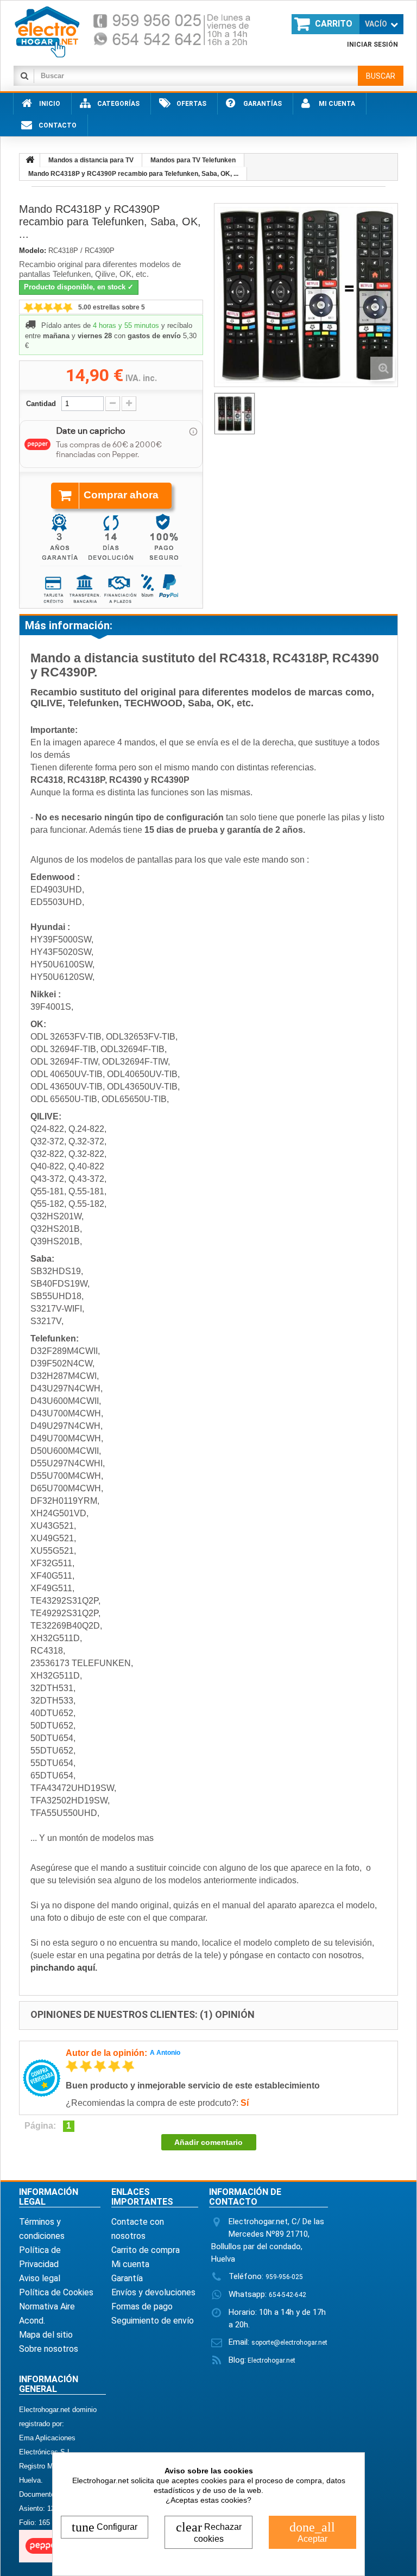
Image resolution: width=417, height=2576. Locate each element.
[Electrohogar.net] (141, 31)
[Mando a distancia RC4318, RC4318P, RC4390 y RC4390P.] (235, 414)
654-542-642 (288, 2295)
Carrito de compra (146, 2250)
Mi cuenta (130, 2264)
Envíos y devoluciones (153, 2292)
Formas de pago (142, 2306)
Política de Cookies (56, 2292)
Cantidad (41, 404)
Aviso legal (40, 2278)
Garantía (127, 2278)
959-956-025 (284, 2277)
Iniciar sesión (372, 45)
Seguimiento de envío (153, 2321)
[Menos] (113, 404)
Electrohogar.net (271, 2360)
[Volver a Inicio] (30, 160)
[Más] (129, 404)
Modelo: (33, 251)
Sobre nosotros (49, 2349)
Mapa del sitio (46, 2335)
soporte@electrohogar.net (289, 2343)
